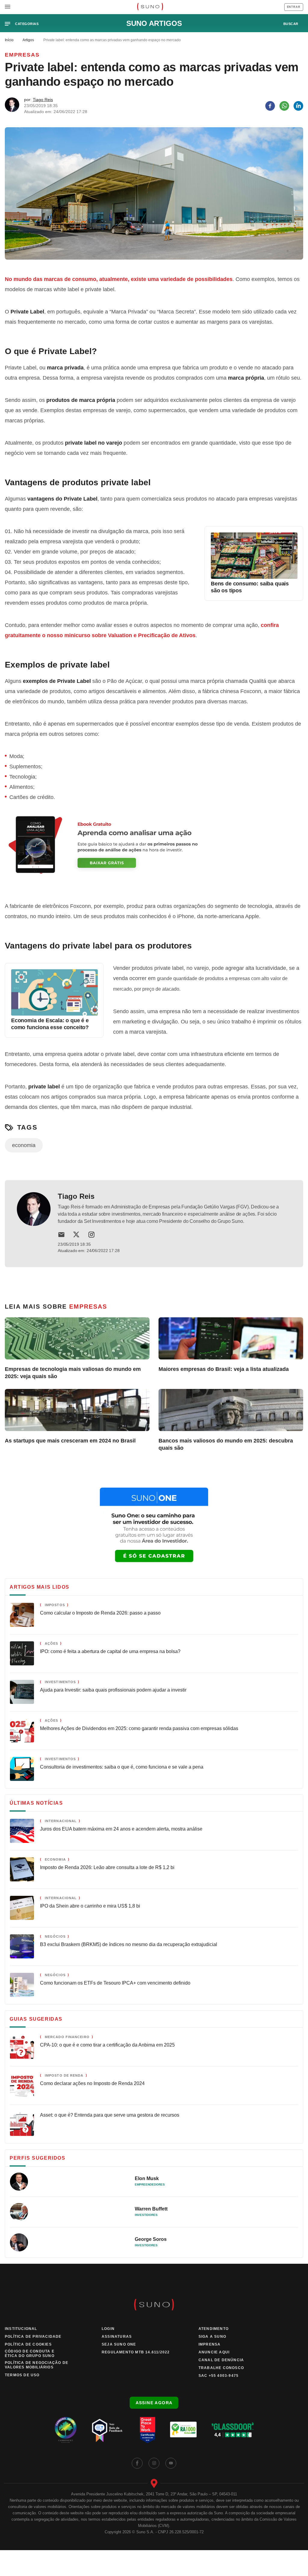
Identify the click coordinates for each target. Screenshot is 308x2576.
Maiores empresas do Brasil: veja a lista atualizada (224, 1369)
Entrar (294, 7)
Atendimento (214, 2329)
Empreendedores (150, 2184)
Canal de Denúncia (221, 2360)
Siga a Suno (212, 2337)
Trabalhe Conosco (221, 2368)
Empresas (22, 55)
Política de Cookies (28, 2344)
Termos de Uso (22, 2375)
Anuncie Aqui (214, 2352)
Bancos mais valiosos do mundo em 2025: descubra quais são (226, 1444)
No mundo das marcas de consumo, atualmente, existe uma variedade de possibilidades (119, 279)
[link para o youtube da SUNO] (171, 2463)
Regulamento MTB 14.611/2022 (136, 2352)
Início (9, 40)
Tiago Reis (43, 100)
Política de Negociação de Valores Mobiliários (37, 2365)
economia (24, 1145)
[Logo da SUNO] (150, 7)
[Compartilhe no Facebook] (270, 106)
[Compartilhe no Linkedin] (298, 106)
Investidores (146, 2215)
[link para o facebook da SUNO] (137, 2463)
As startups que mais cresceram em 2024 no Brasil (70, 1441)
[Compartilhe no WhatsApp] (284, 106)
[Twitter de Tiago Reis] (76, 1235)
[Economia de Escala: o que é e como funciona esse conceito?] (54, 1014)
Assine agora (154, 2403)
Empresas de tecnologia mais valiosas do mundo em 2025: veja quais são (73, 1373)
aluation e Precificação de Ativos (153, 635)
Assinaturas (117, 2337)
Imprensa (210, 2344)
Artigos (28, 40)
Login (108, 2329)
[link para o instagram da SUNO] (154, 2463)
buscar (291, 24)
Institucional (21, 2329)
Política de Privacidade (33, 2337)
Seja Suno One (119, 2344)
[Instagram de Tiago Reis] (91, 1235)
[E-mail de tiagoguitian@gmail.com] (61, 1235)
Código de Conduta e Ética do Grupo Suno (30, 2354)
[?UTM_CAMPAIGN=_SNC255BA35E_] (154, 852)
